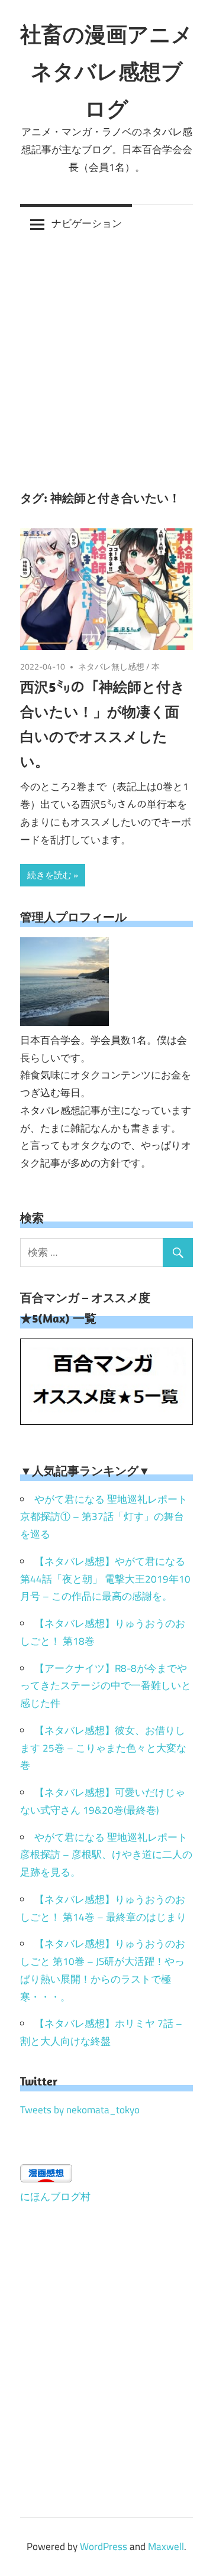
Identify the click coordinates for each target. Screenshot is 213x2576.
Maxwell (166, 2546)
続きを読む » (53, 875)
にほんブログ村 (55, 2197)
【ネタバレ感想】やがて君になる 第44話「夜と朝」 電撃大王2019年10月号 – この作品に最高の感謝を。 (105, 1579)
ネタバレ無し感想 (111, 666)
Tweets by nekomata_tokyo (80, 2110)
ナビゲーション (87, 223)
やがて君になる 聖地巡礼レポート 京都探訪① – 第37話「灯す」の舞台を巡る (104, 1517)
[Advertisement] (106, 355)
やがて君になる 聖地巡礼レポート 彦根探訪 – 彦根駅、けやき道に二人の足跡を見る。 (106, 1855)
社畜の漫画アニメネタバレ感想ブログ (106, 71)
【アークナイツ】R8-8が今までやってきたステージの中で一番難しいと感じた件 (106, 1686)
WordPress (104, 2546)
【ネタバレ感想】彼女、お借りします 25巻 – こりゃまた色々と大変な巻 (103, 1748)
